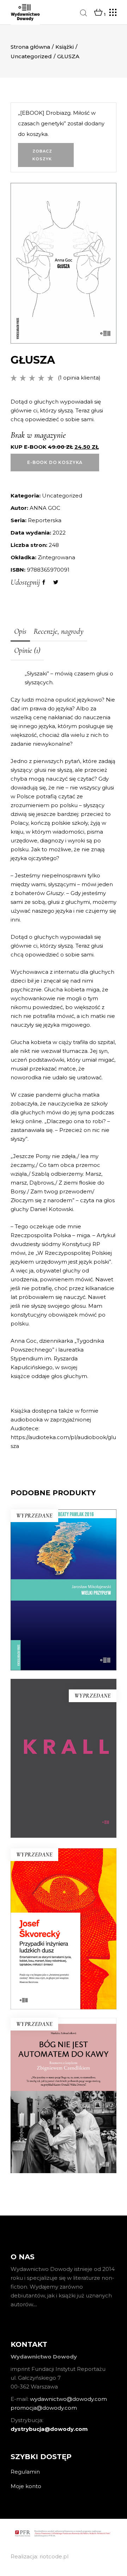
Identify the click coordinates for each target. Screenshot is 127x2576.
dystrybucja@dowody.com (49, 2429)
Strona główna (30, 47)
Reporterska (45, 520)
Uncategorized (31, 56)
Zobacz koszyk (43, 155)
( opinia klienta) (79, 378)
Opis (20, 631)
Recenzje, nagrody (59, 631)
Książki (65, 47)
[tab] (20, 632)
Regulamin (25, 2472)
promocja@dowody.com (44, 2408)
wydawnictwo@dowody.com (68, 2399)
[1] (98, 13)
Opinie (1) (27, 650)
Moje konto (26, 2486)
